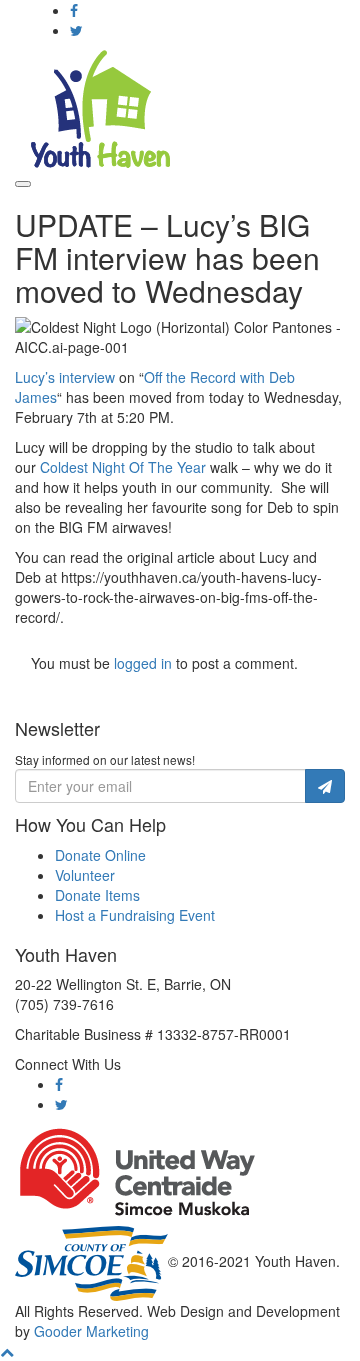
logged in (143, 663)
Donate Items (97, 895)
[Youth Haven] (100, 107)
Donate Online (100, 855)
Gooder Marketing (91, 1331)
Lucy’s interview (65, 377)
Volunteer (85, 875)
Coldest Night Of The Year (123, 467)
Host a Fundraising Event (135, 915)
